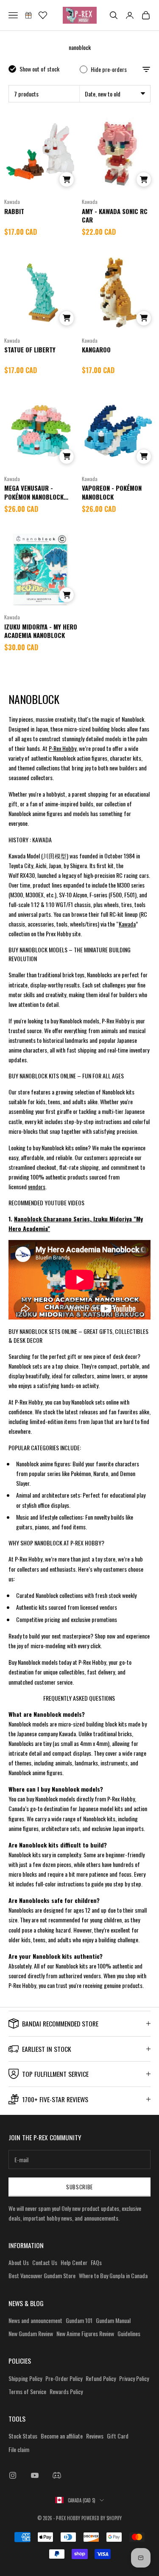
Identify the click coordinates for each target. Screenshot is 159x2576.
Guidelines (129, 2333)
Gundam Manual (113, 2320)
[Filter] (146, 69)
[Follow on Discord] (57, 2475)
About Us (19, 2262)
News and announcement (35, 2320)
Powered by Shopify (102, 2518)
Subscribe (79, 2187)
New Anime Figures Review (85, 2333)
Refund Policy (101, 2378)
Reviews (95, 2436)
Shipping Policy (25, 2378)
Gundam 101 (79, 2320)
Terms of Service (27, 2391)
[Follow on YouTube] (35, 2475)
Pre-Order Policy (64, 2378)
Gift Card (118, 2436)
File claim (19, 2449)
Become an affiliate (62, 2436)
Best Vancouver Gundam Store (42, 2275)
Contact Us (45, 2262)
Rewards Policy (66, 2391)
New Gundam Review (31, 2333)
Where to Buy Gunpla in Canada (113, 2275)
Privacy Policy (134, 2378)
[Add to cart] (67, 179)
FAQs (96, 2262)
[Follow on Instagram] (13, 2475)
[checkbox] (34, 69)
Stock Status (23, 2436)
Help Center (74, 2262)
